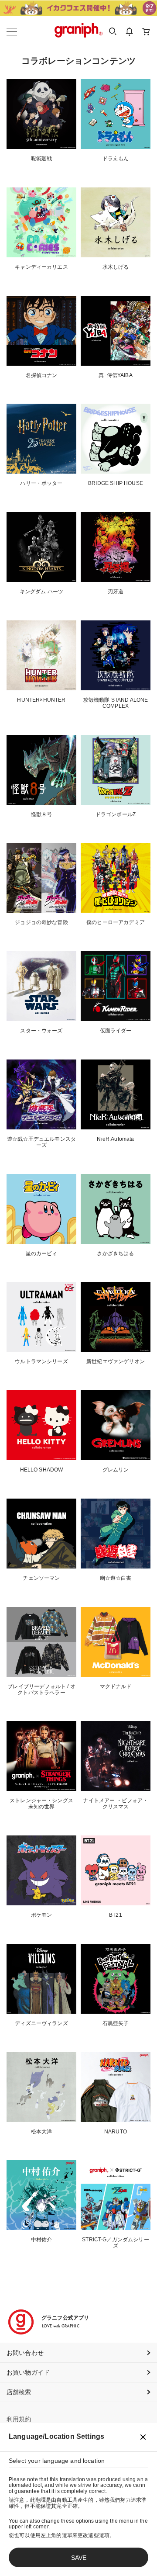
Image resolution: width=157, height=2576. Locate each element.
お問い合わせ (25, 2353)
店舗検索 (19, 2392)
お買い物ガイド (28, 2372)
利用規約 (19, 2419)
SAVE (79, 2558)
